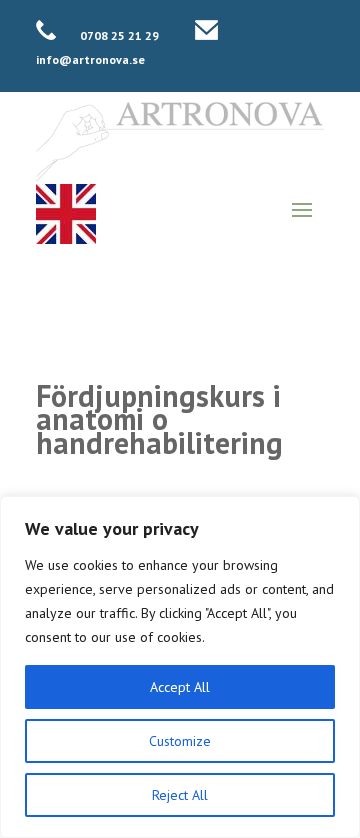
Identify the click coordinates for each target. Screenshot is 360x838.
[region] (180, 667)
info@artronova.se (90, 59)
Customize (180, 741)
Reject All (180, 795)
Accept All (180, 687)
